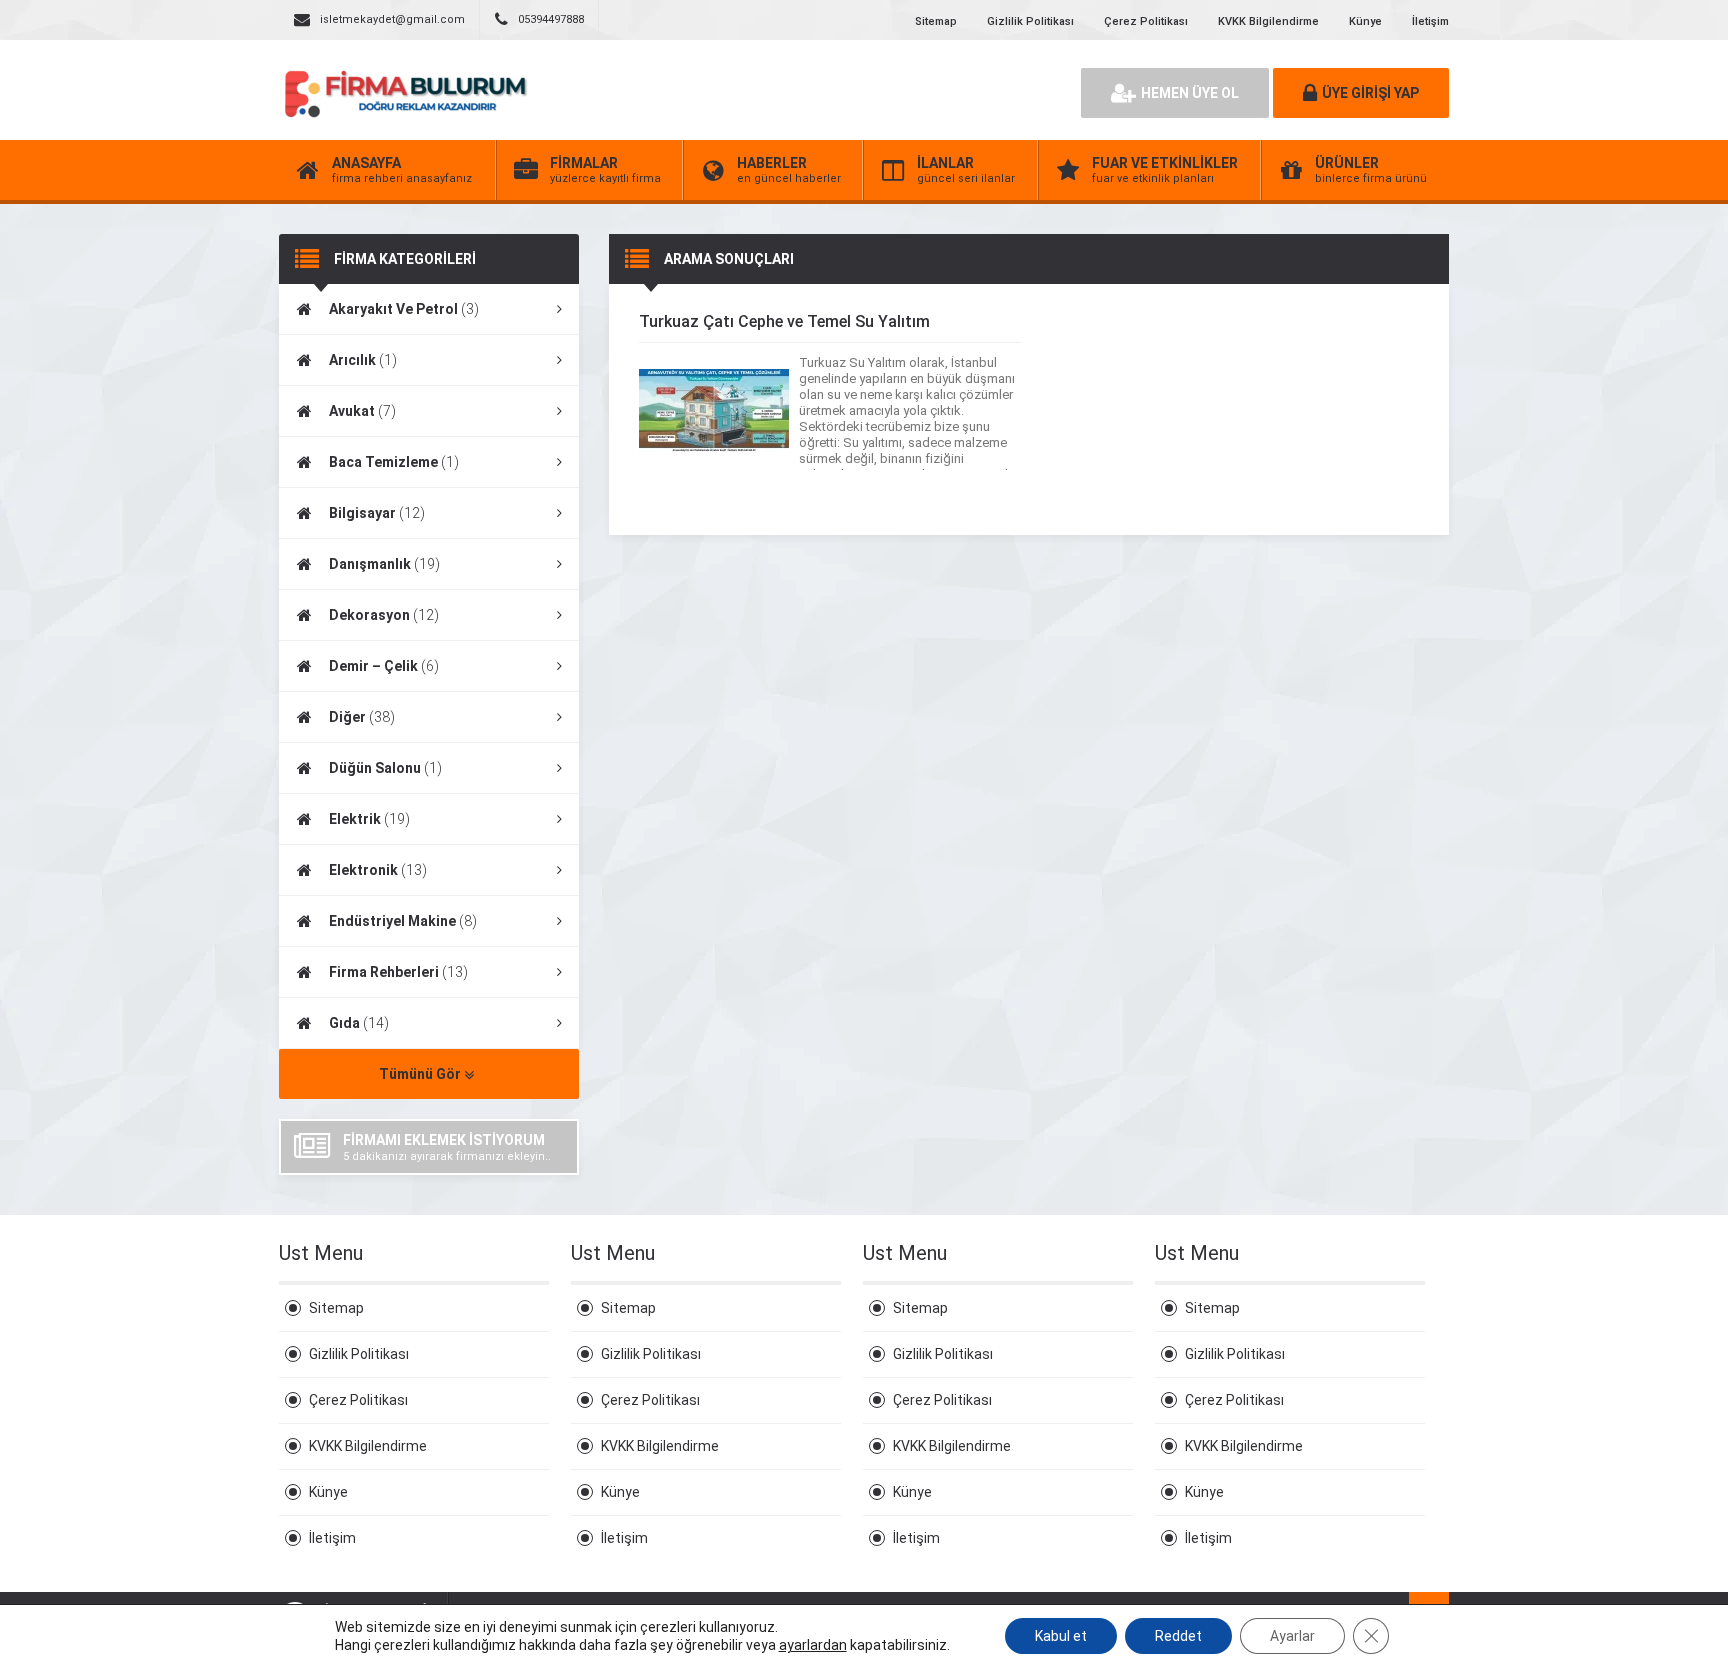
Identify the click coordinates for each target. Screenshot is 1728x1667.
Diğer (362, 717)
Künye (1365, 21)
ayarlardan (813, 1645)
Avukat (362, 411)
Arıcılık (363, 360)
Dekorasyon (384, 615)
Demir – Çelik (384, 666)
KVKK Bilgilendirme (1268, 21)
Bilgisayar (377, 513)
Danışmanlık (384, 564)
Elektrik (369, 819)
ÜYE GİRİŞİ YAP (1370, 93)
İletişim (1430, 21)
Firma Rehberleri (398, 972)
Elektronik (378, 870)
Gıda (359, 1023)
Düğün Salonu (385, 768)
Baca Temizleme (394, 462)
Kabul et (1061, 1636)
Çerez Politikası (1146, 21)
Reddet (1178, 1636)
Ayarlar (1292, 1636)
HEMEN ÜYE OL (1190, 93)
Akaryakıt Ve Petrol (404, 309)
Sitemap (936, 21)
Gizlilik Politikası (1030, 21)
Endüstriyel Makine (403, 921)
